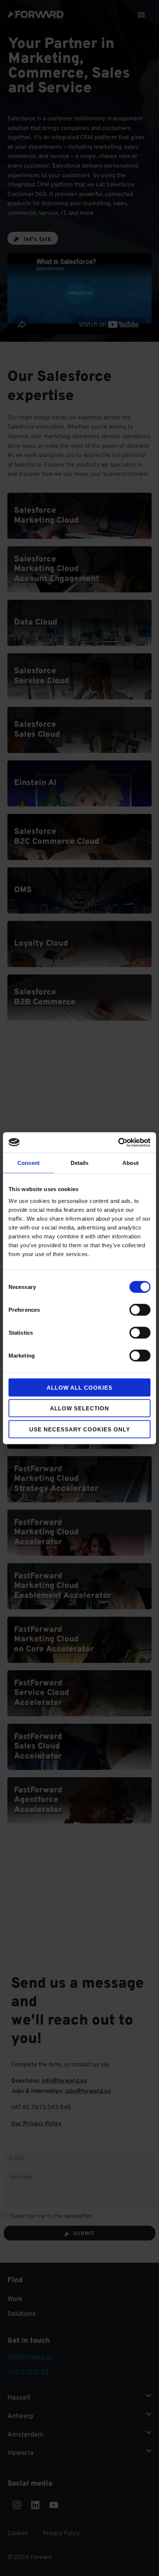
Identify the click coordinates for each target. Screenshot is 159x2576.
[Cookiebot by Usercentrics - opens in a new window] (118, 1142)
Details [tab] (80, 1163)
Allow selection (79, 1408)
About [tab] (131, 1163)
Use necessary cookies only (80, 1429)
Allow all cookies (79, 1387)
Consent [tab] (28, 1163)
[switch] (140, 1310)
